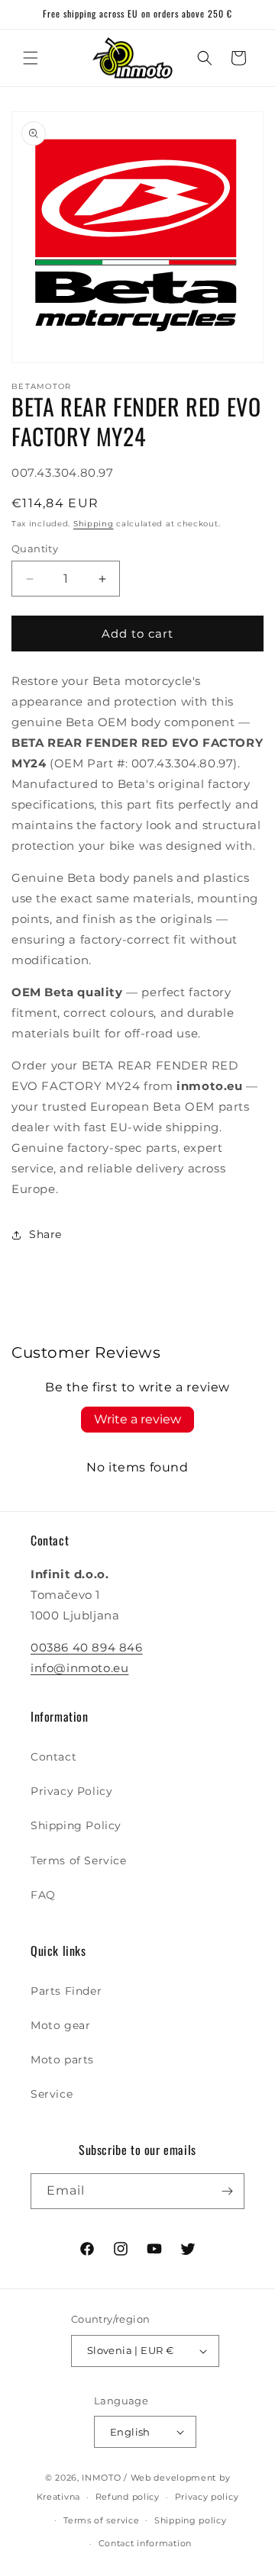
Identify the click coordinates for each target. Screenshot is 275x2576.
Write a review (137, 1419)
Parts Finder (66, 1991)
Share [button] (45, 1234)
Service (52, 2094)
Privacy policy (207, 2497)
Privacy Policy (71, 1791)
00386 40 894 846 (87, 1647)
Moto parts (62, 2060)
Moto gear (60, 2025)
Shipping (94, 524)
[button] (31, 58)
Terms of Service (79, 1860)
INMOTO (101, 2478)
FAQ (43, 1895)
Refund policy (128, 2497)
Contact (53, 1757)
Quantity (35, 548)
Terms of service (101, 2520)
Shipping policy (191, 2520)
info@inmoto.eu (79, 1668)
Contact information (145, 2543)
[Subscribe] (227, 2191)
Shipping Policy (76, 1825)
